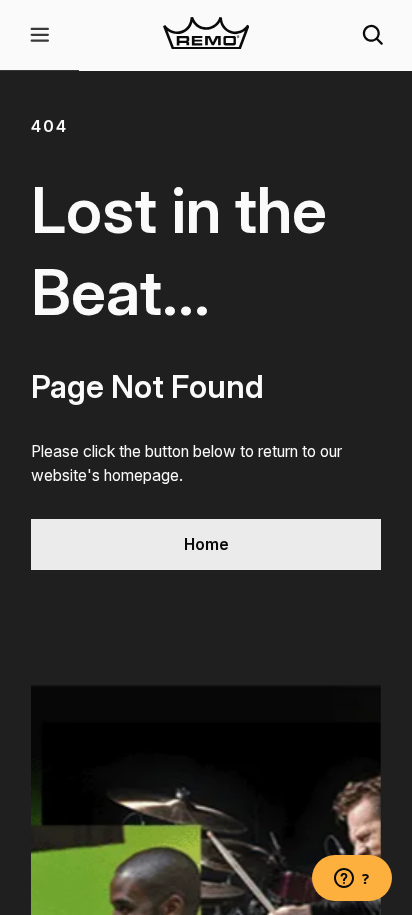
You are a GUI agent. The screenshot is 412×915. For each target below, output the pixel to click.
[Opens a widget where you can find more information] (352, 880)
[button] (39, 35)
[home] (206, 35)
